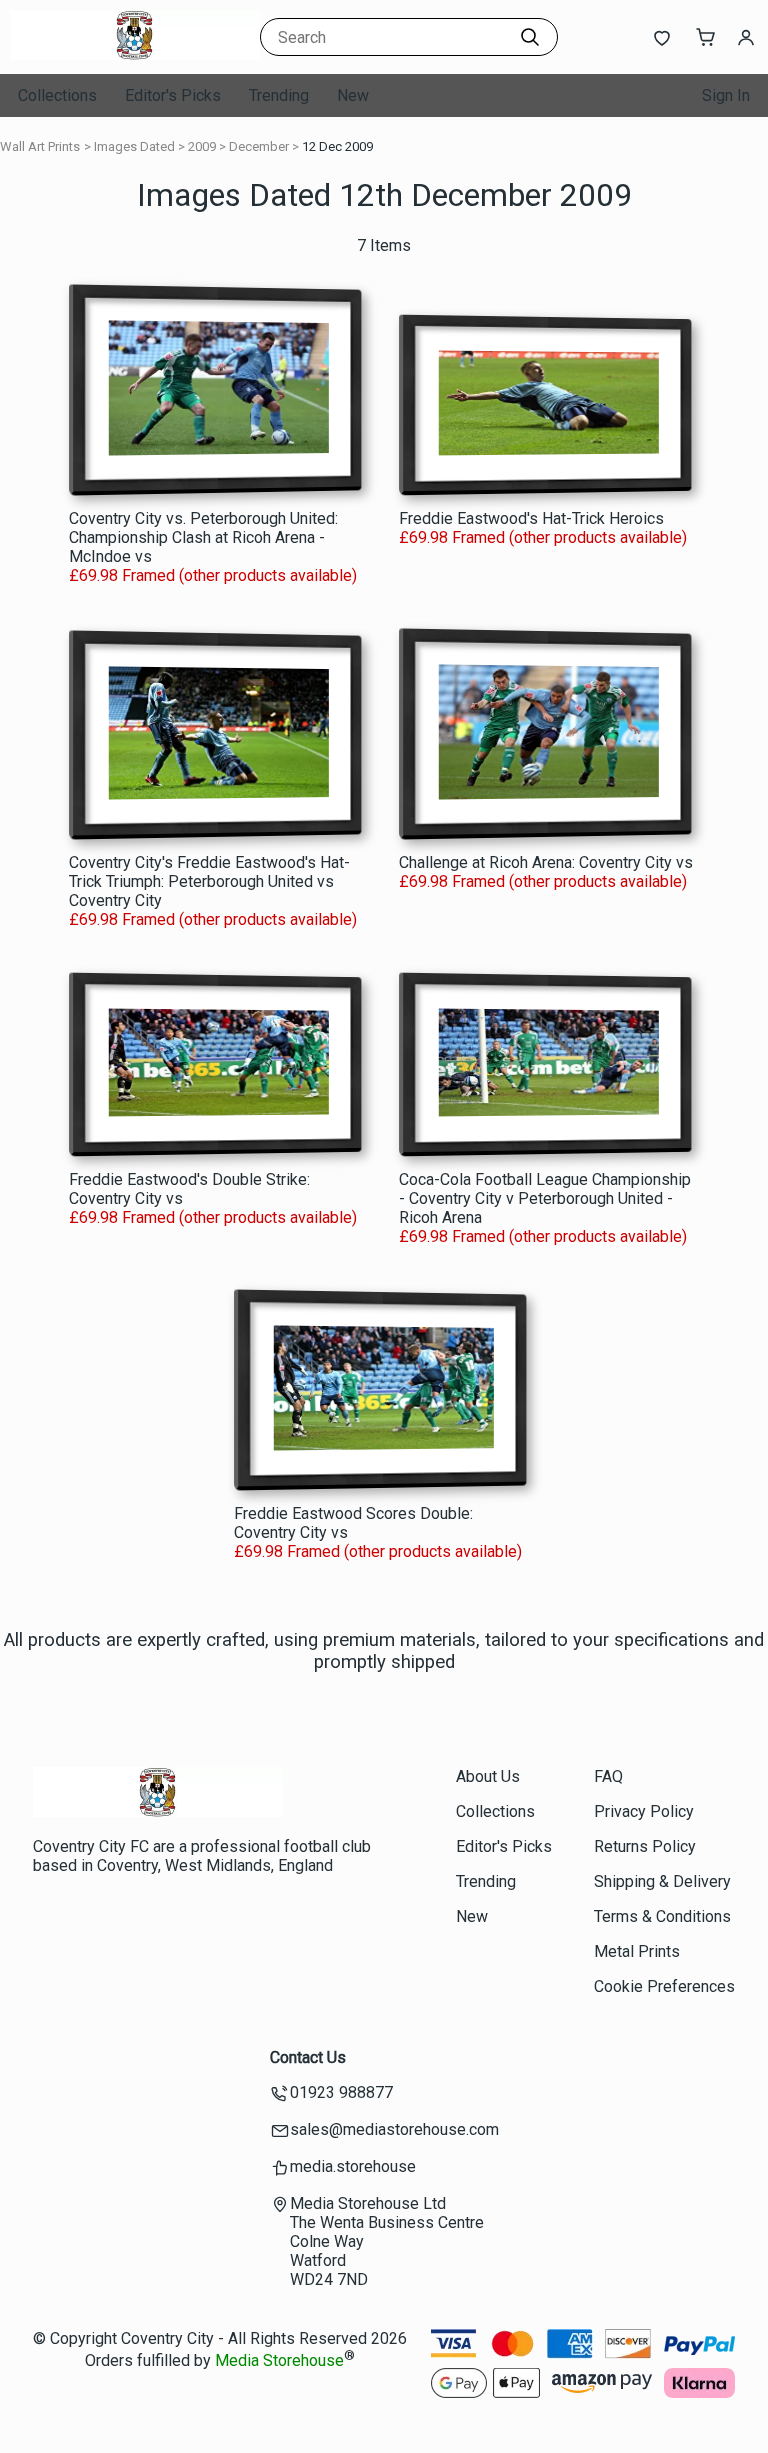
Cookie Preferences (664, 1986)
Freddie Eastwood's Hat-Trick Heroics (531, 518)
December (259, 146)
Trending (279, 95)
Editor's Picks (173, 95)
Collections (57, 95)
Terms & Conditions (662, 1916)
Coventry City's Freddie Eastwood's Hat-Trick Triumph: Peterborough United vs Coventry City (209, 881)
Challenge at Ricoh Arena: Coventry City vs (546, 862)
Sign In (726, 95)
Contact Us (308, 2057)
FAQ (608, 1776)
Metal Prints (637, 1951)
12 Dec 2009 (337, 146)
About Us (488, 1776)
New (353, 95)
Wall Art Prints (40, 146)
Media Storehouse (279, 2360)
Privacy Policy (644, 1811)
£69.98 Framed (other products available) (213, 575)
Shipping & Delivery (662, 1881)
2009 (202, 146)
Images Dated (134, 146)
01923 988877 (341, 2092)
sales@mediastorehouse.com (394, 2129)
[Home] (135, 54)
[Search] (530, 37)
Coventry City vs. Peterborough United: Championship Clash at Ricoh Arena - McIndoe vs (203, 537)
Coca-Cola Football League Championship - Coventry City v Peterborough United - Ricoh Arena (545, 1198)
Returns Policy (645, 1846)
